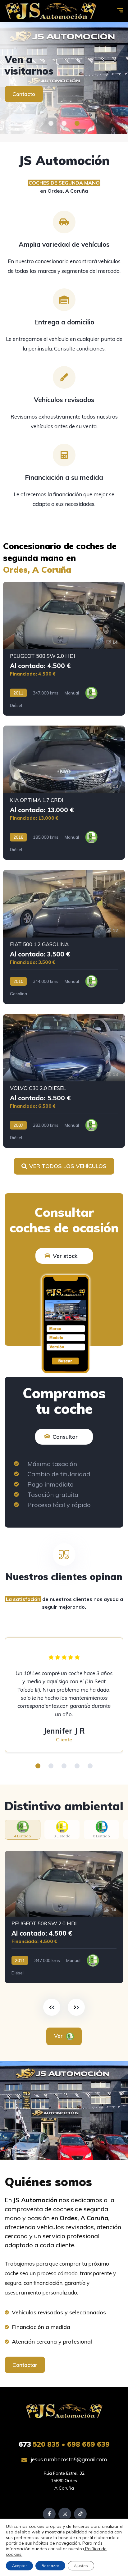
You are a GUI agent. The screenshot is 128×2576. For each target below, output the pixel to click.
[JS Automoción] (51, 11)
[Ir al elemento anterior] (52, 2007)
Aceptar (19, 2566)
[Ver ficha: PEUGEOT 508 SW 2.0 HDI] (64, 649)
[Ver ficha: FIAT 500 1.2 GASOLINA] (64, 937)
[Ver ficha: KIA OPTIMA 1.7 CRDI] (64, 793)
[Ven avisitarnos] (64, 78)
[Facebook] (49, 2514)
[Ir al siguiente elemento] (76, 2007)
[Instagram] (65, 2514)
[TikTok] (80, 2514)
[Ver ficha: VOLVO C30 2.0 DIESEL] (64, 1081)
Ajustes (81, 2566)
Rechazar (50, 2566)
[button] (51, 123)
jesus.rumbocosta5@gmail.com (68, 2459)
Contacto (24, 94)
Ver (59, 2036)
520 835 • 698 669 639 (64, 2444)
